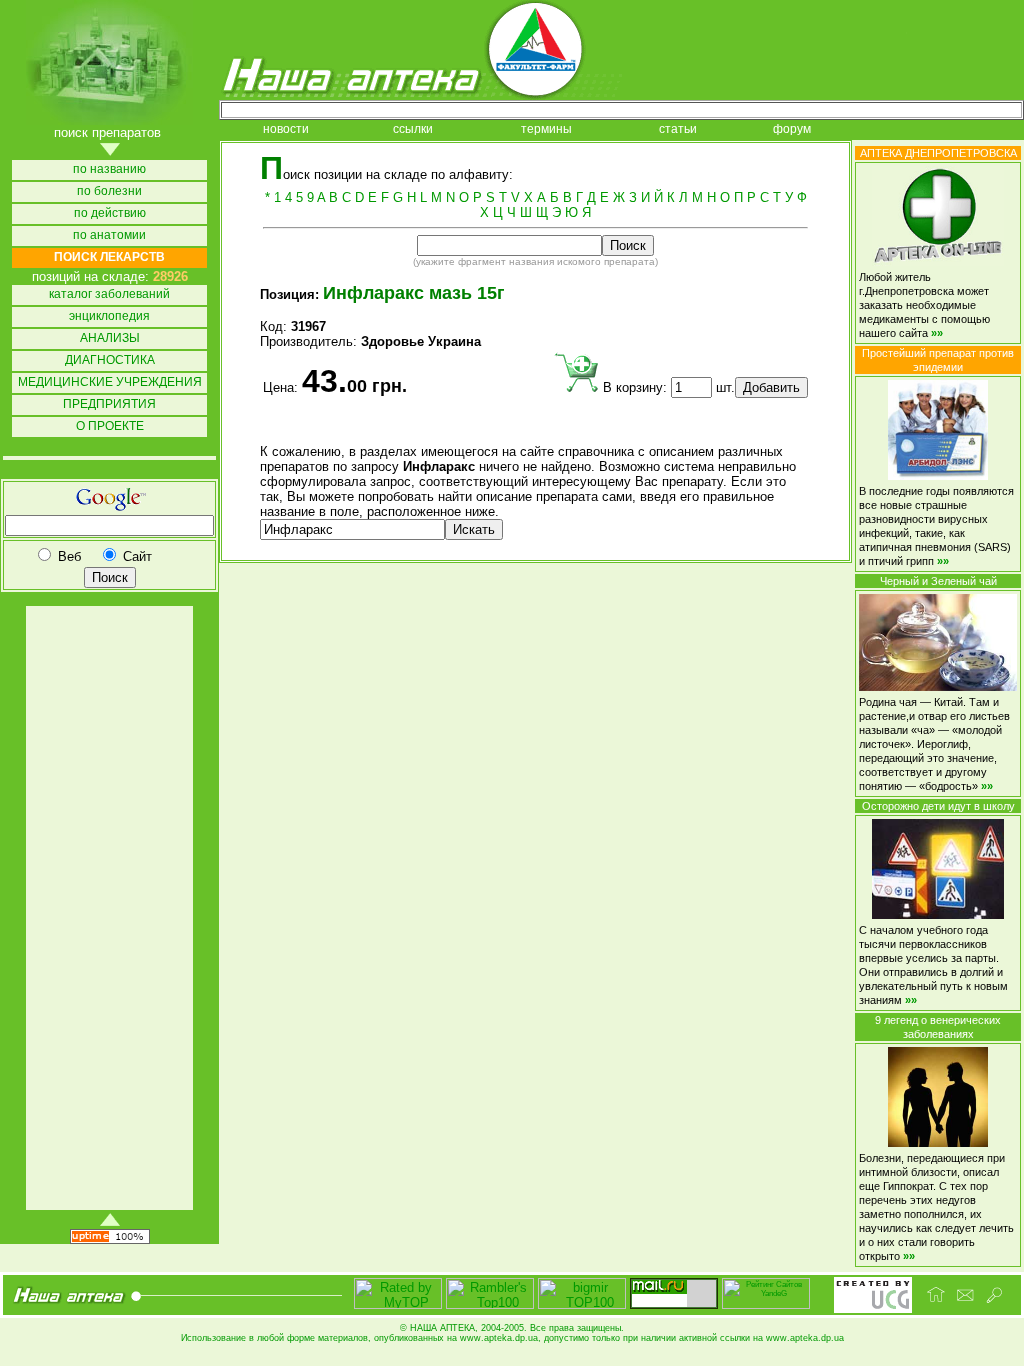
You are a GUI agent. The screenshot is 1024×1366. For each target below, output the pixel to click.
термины (546, 129)
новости (286, 129)
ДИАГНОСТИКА (110, 360)
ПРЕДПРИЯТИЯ (109, 404)
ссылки (413, 129)
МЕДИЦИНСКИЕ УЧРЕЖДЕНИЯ (110, 382)
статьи (678, 129)
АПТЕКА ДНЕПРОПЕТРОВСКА (938, 153)
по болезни (109, 191)
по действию (110, 213)
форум (792, 129)
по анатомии (109, 235)
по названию (109, 169)
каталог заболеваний (109, 294)
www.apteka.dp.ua (499, 1338)
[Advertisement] (108, 908)
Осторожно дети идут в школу (938, 806)
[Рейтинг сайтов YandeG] (766, 1306)
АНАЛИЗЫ (110, 338)
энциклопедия (109, 316)
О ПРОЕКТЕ (110, 426)
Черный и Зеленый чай (938, 581)
